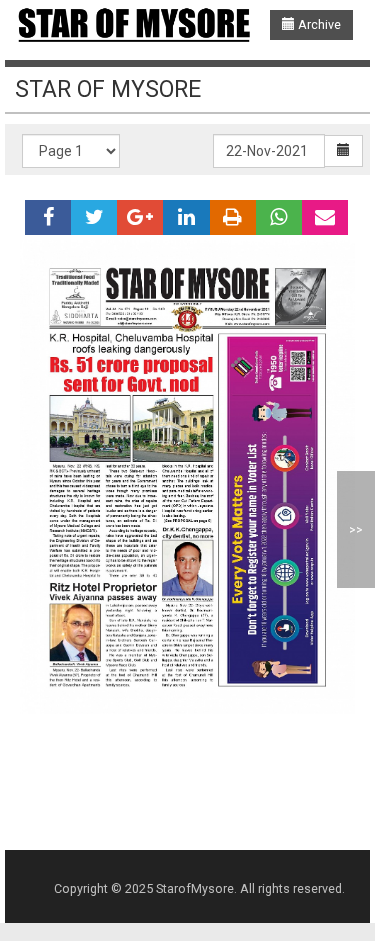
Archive (318, 24)
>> (356, 529)
